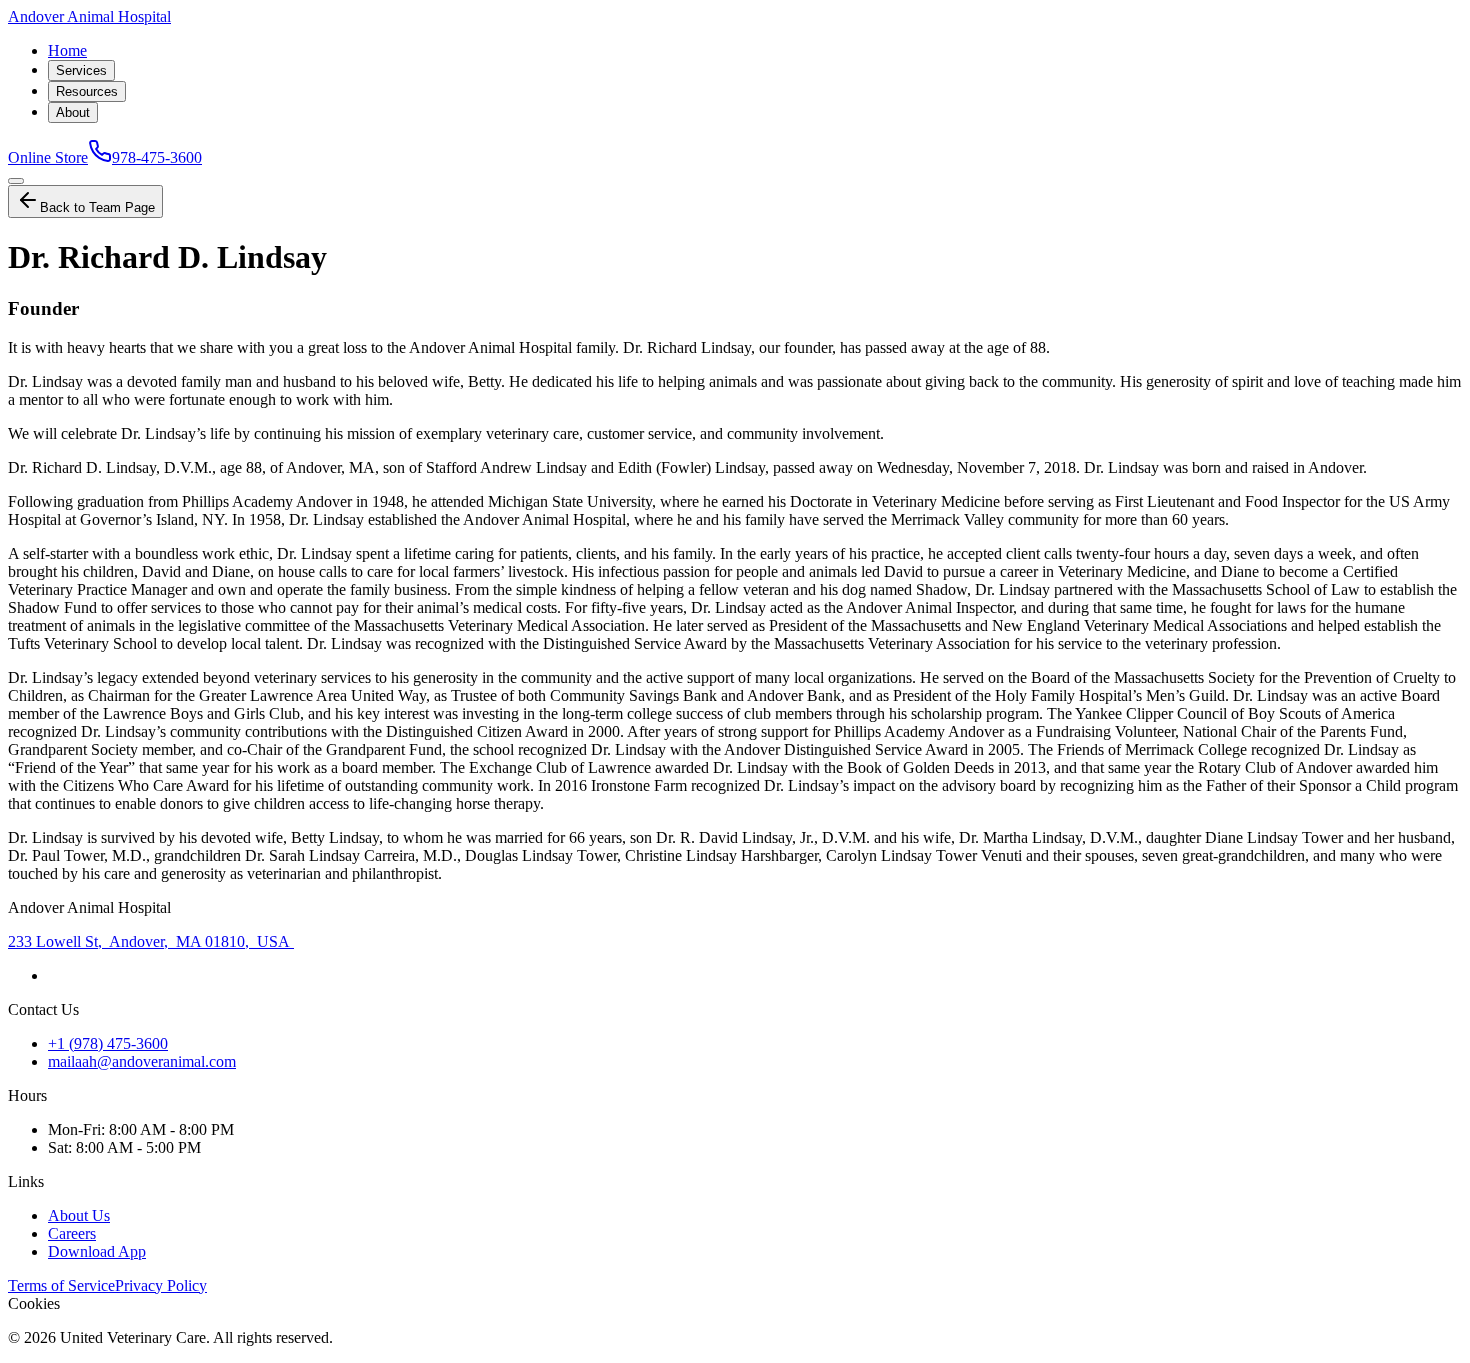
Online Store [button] (48, 157)
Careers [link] (72, 1233)
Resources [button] (87, 91)
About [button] (73, 112)
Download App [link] (97, 1251)
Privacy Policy (161, 1285)
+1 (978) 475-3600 (108, 1043)
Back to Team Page (97, 207)
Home (67, 50)
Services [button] (81, 70)
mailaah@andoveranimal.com (142, 1061)
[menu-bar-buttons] (16, 181)
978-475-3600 (157, 157)
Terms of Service (61, 1285)
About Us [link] (79, 1215)
